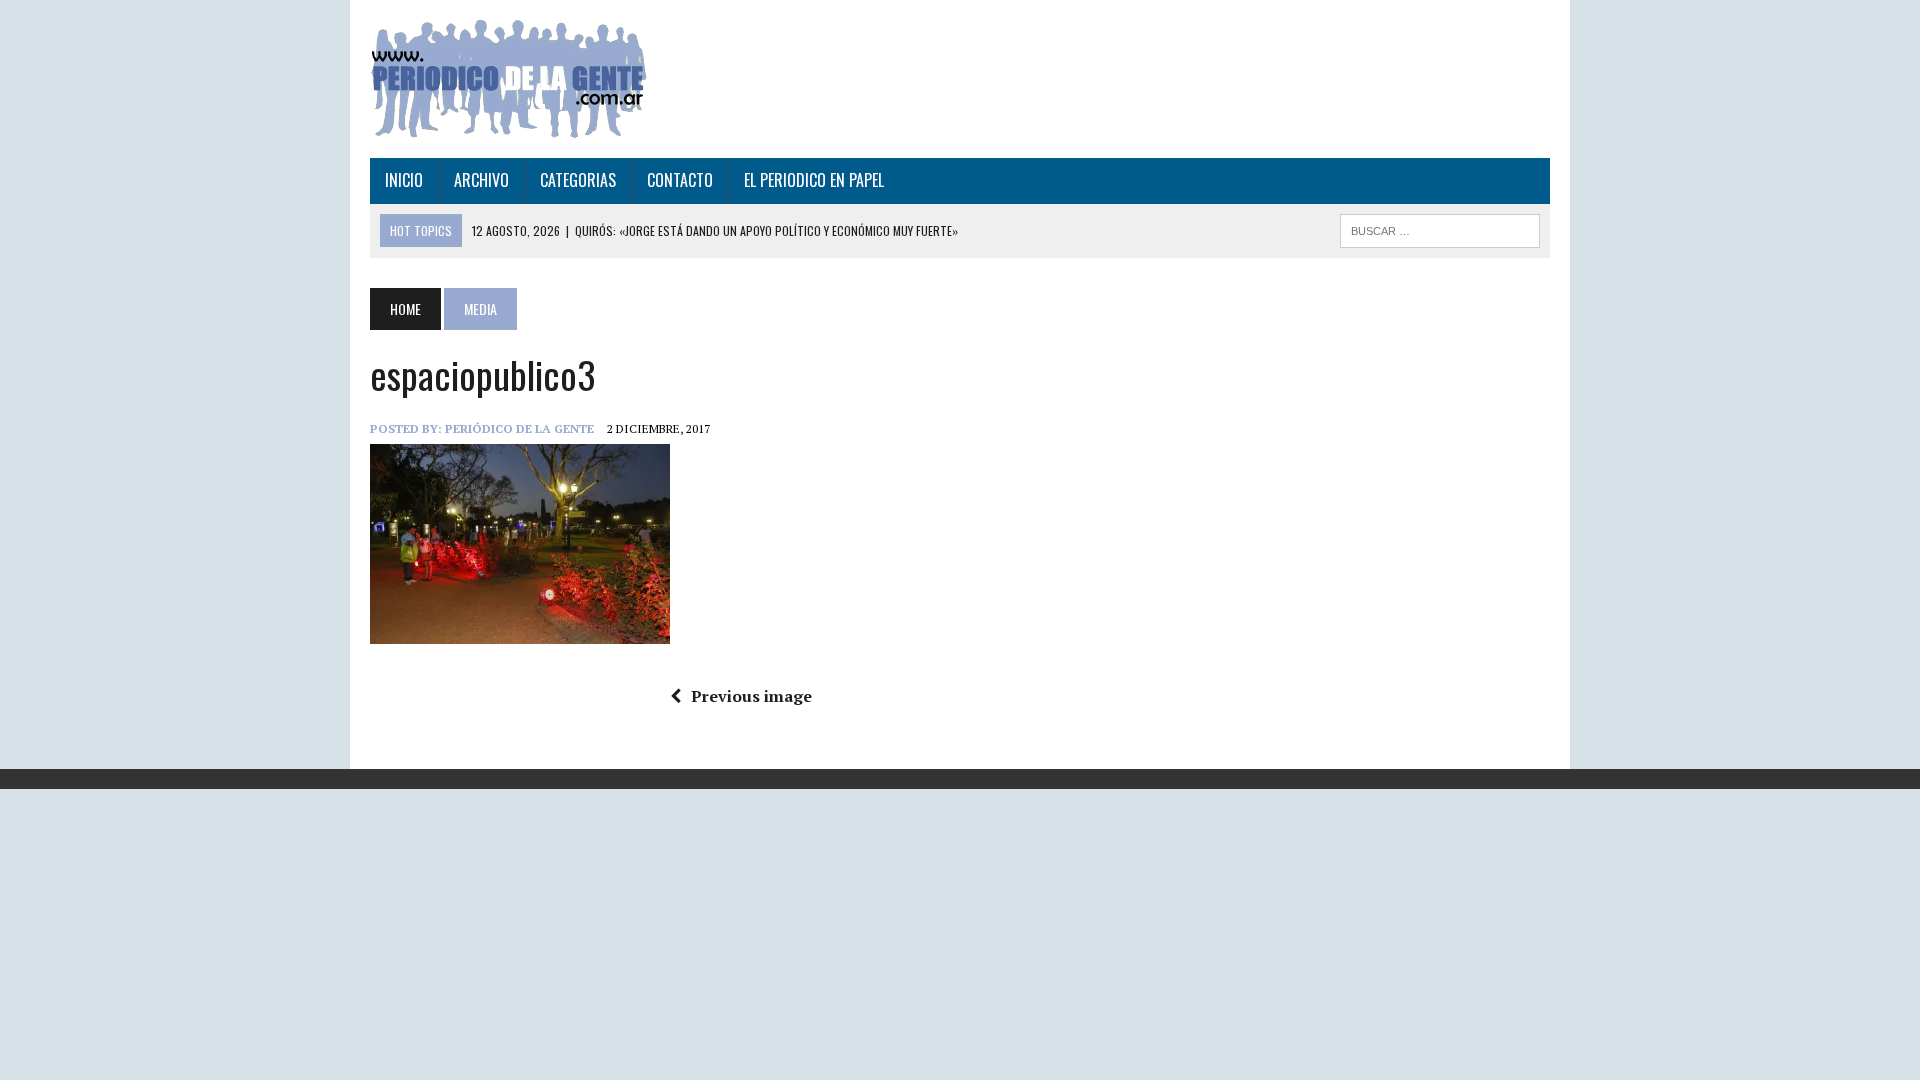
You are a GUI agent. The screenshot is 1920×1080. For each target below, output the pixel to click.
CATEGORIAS (578, 180)
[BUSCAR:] (1440, 228)
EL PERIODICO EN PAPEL (814, 180)
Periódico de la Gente (519, 428)
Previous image (751, 696)
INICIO (404, 180)
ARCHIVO (481, 180)
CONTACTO (680, 180)
